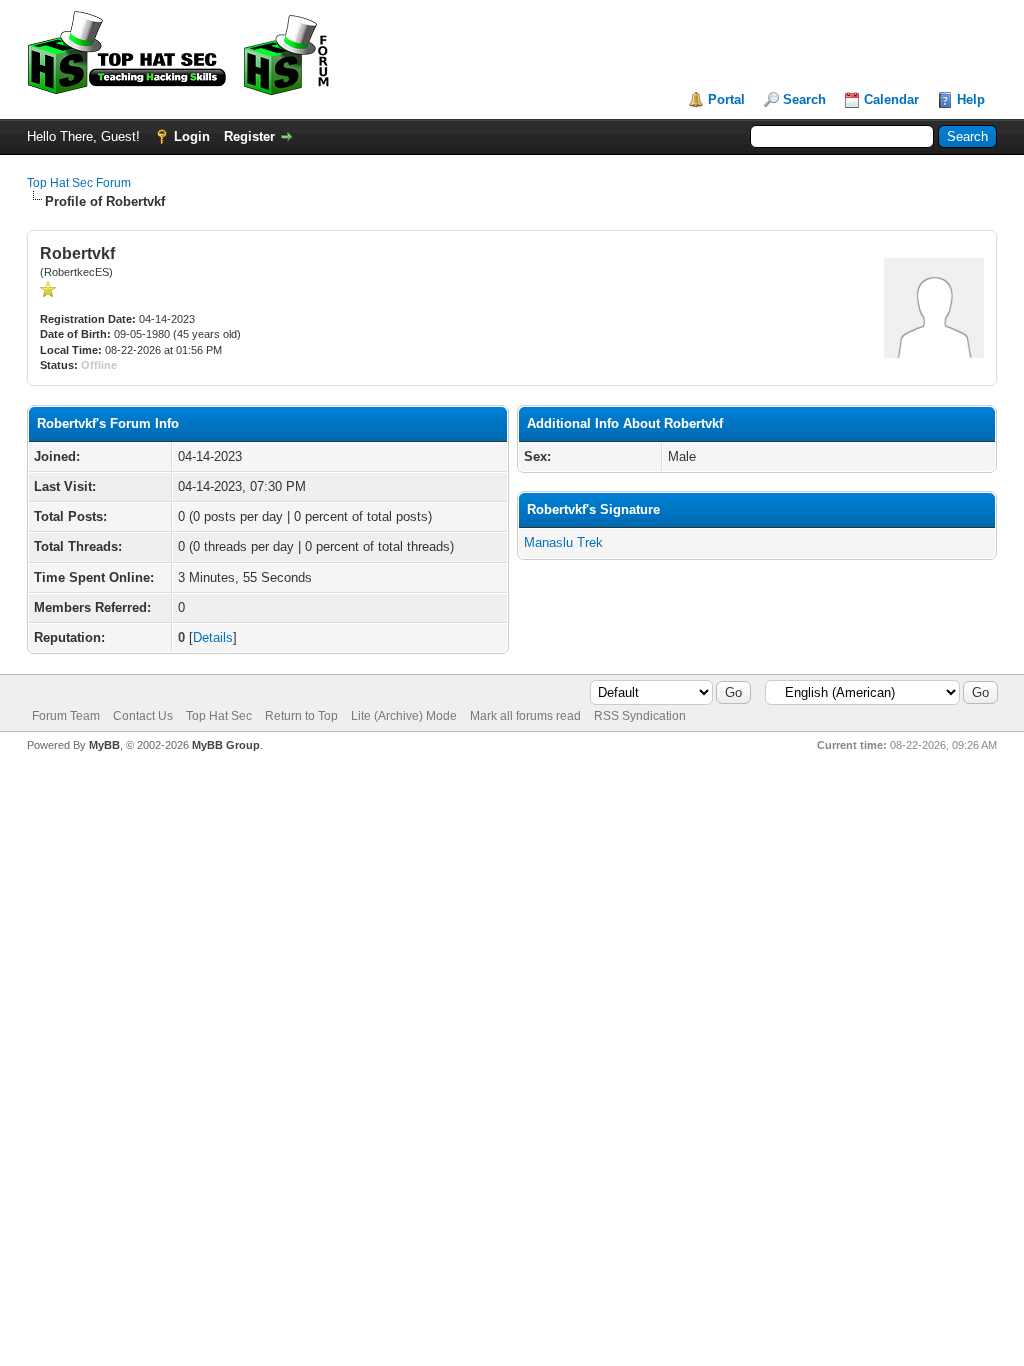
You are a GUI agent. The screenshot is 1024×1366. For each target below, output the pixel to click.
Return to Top (301, 716)
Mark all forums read (525, 716)
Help (971, 99)
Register (249, 136)
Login (192, 136)
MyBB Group (226, 745)
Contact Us (143, 716)
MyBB (104, 745)
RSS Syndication (640, 716)
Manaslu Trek (563, 542)
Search (804, 99)
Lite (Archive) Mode (404, 716)
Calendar (891, 99)
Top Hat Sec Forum (79, 183)
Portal (726, 99)
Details (213, 637)
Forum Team (66, 716)
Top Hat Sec (219, 716)
